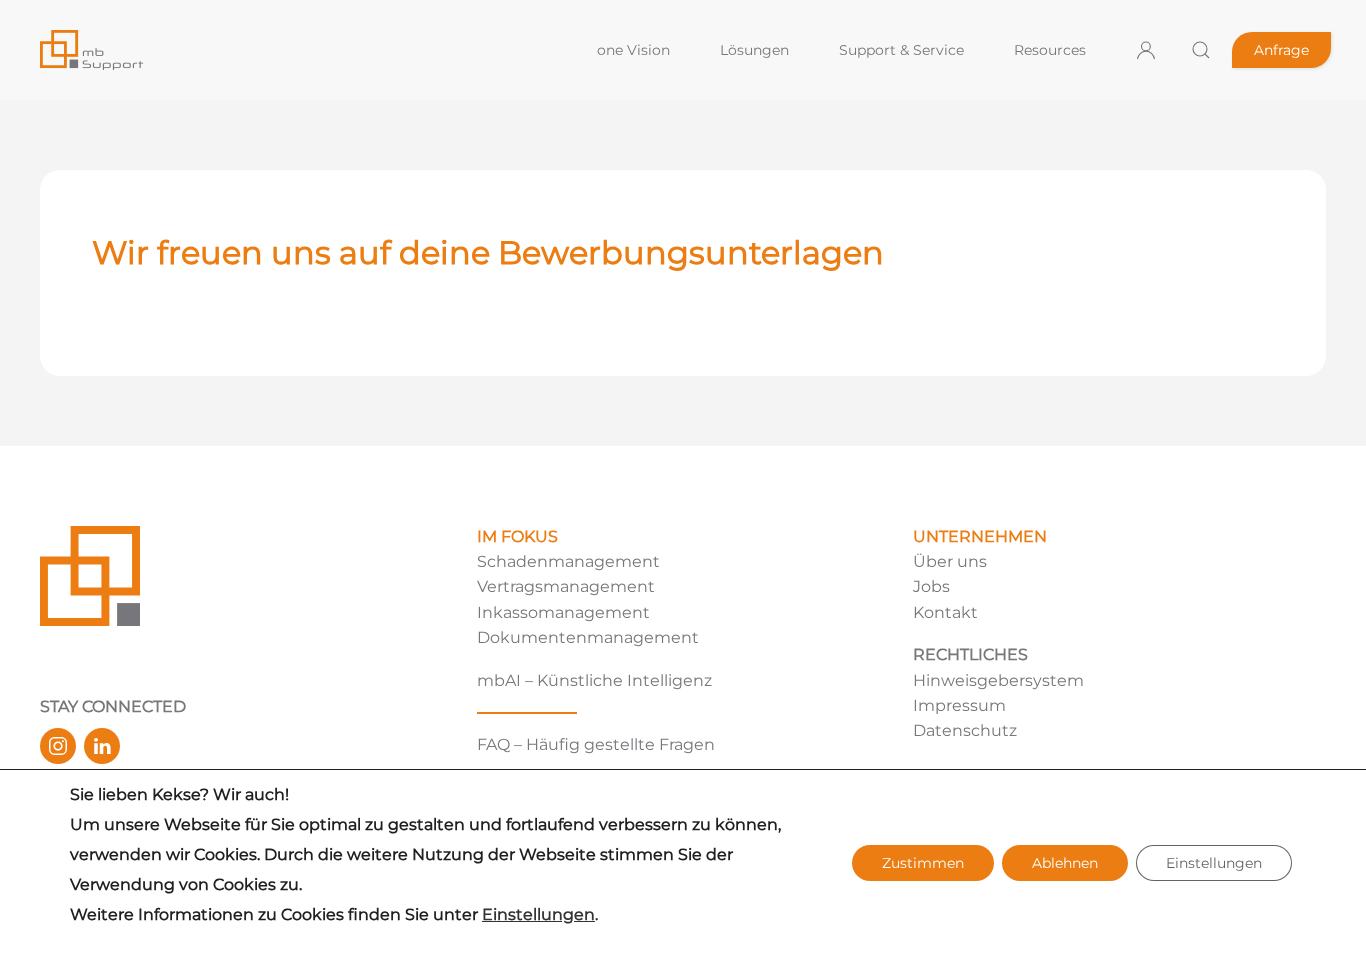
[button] (1201, 50)
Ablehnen (1065, 863)
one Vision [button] (633, 50)
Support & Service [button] (901, 50)
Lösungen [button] (754, 50)
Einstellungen (538, 914)
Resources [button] (1050, 50)
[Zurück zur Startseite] (301, 50)
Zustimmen (923, 863)
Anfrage (1281, 50)
